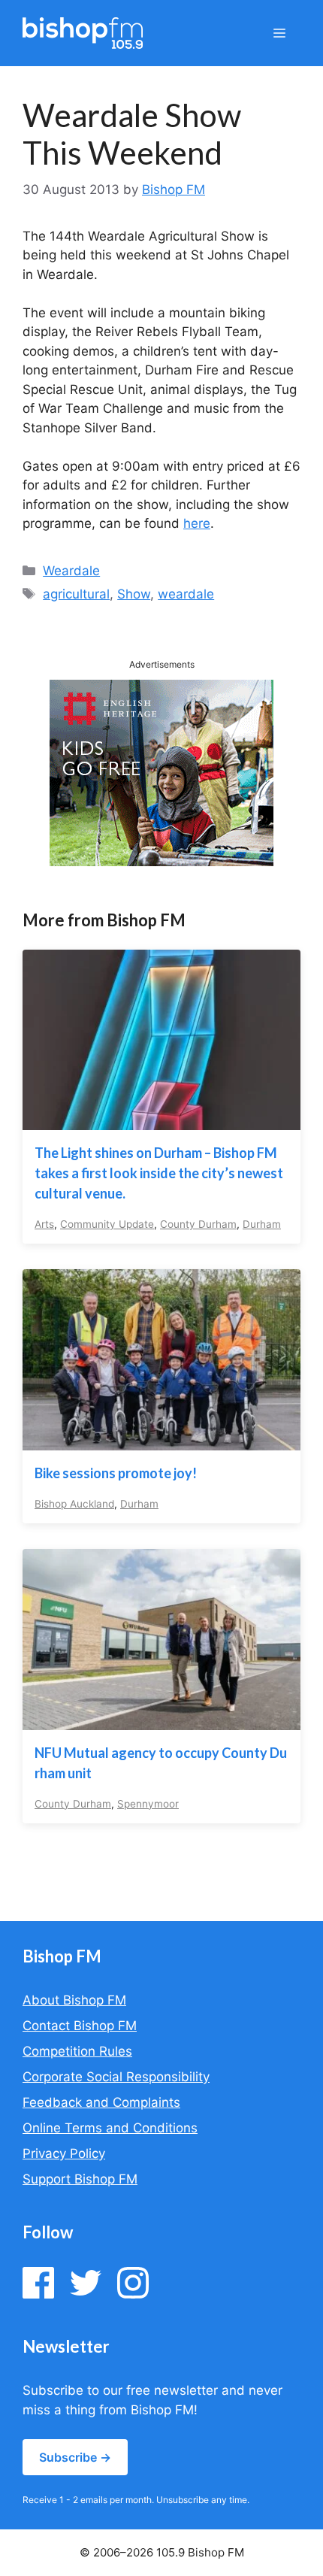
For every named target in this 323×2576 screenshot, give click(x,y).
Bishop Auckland (74, 1504)
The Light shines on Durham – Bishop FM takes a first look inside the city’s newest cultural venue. (159, 1173)
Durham (262, 1224)
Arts (44, 1224)
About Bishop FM (74, 2000)
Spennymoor (148, 1804)
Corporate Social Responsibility (116, 2077)
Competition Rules (77, 2051)
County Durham (198, 1224)
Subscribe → (75, 2457)
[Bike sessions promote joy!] (161, 1440)
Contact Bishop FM (80, 2026)
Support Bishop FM (80, 2179)
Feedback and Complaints (101, 2102)
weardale (186, 594)
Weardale (71, 571)
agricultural (76, 594)
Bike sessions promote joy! (116, 1473)
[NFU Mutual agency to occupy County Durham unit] (161, 1720)
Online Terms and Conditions (110, 2128)
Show (134, 594)
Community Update (107, 1224)
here (197, 523)
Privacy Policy (64, 2153)
